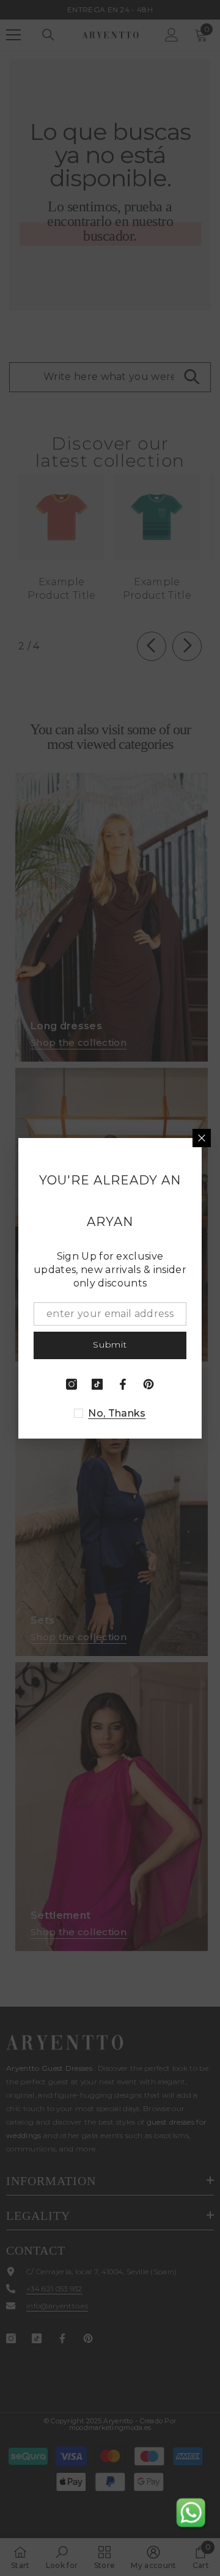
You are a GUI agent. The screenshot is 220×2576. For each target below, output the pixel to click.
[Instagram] (71, 1384)
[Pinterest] (148, 1384)
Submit (110, 1345)
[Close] (202, 1138)
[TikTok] (97, 1384)
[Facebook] (123, 1384)
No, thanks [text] (117, 1413)
